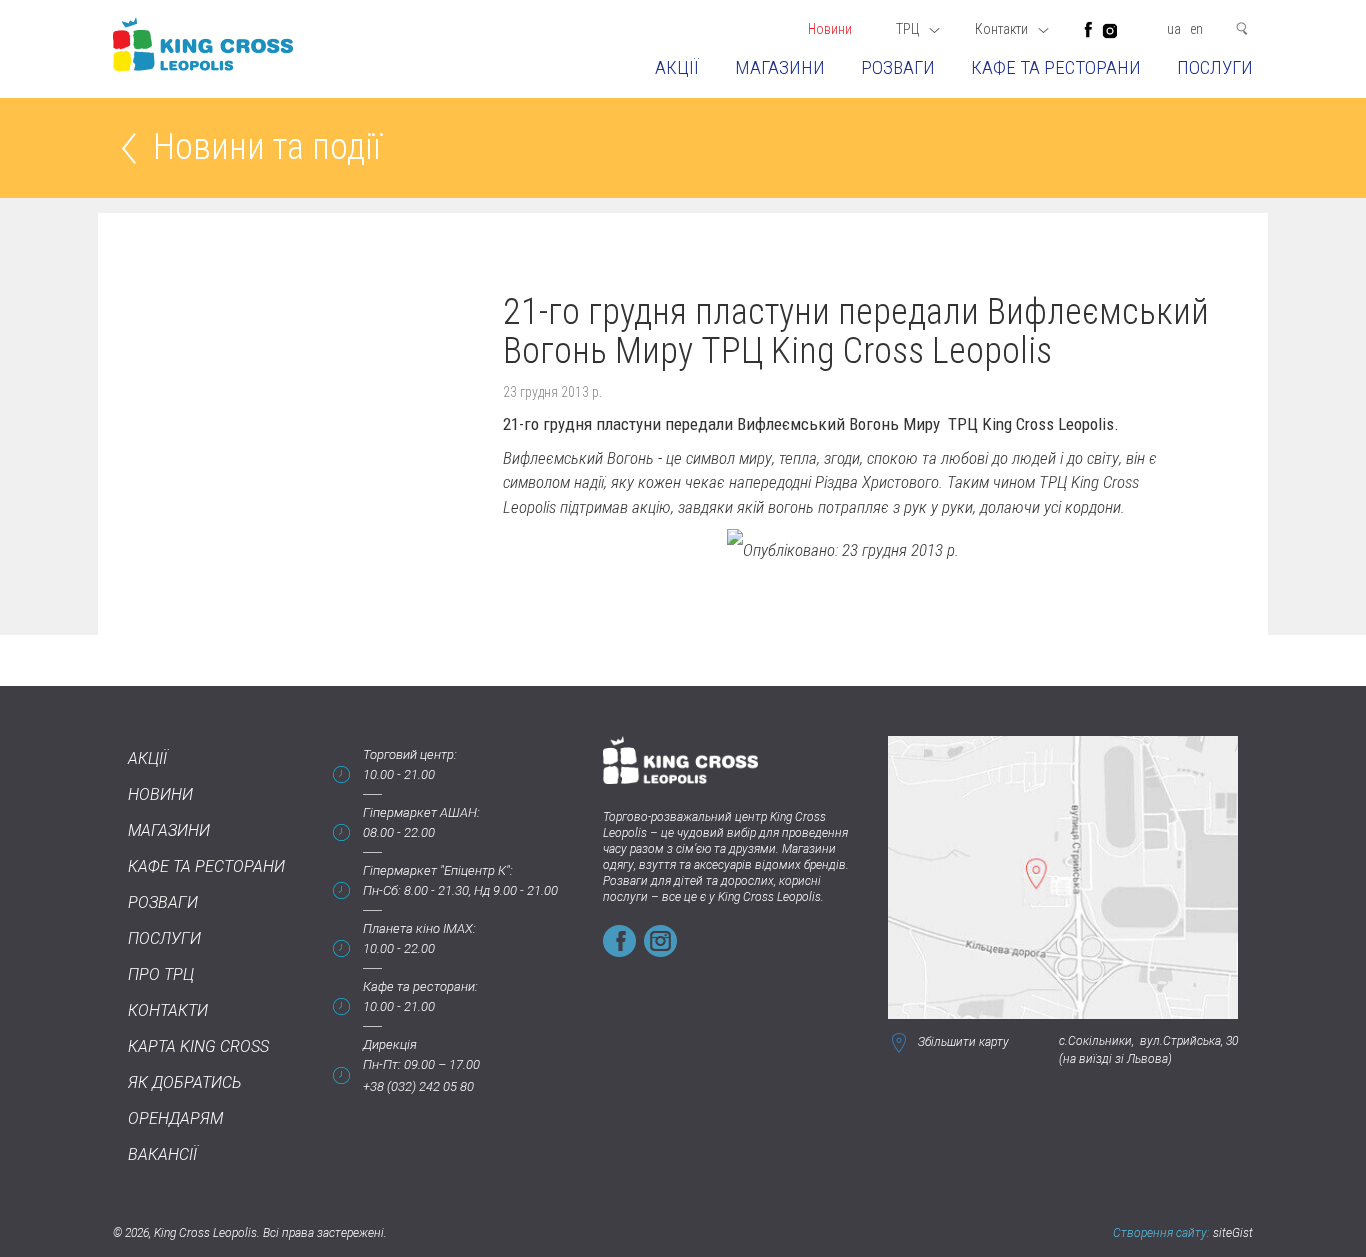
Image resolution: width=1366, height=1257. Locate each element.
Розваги (898, 67)
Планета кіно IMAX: (419, 928)
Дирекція (390, 1044)
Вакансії (162, 1154)
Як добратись (185, 1082)
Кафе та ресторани (1056, 67)
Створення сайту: (1161, 1233)
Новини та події (267, 148)
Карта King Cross (198, 1046)
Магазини (780, 67)
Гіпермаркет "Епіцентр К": (438, 870)
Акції (677, 67)
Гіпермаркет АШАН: (421, 812)
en (1196, 29)
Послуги (1215, 67)
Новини (830, 29)
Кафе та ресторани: (420, 986)
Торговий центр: (410, 754)
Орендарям (175, 1118)
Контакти (168, 1010)
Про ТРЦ (161, 974)
